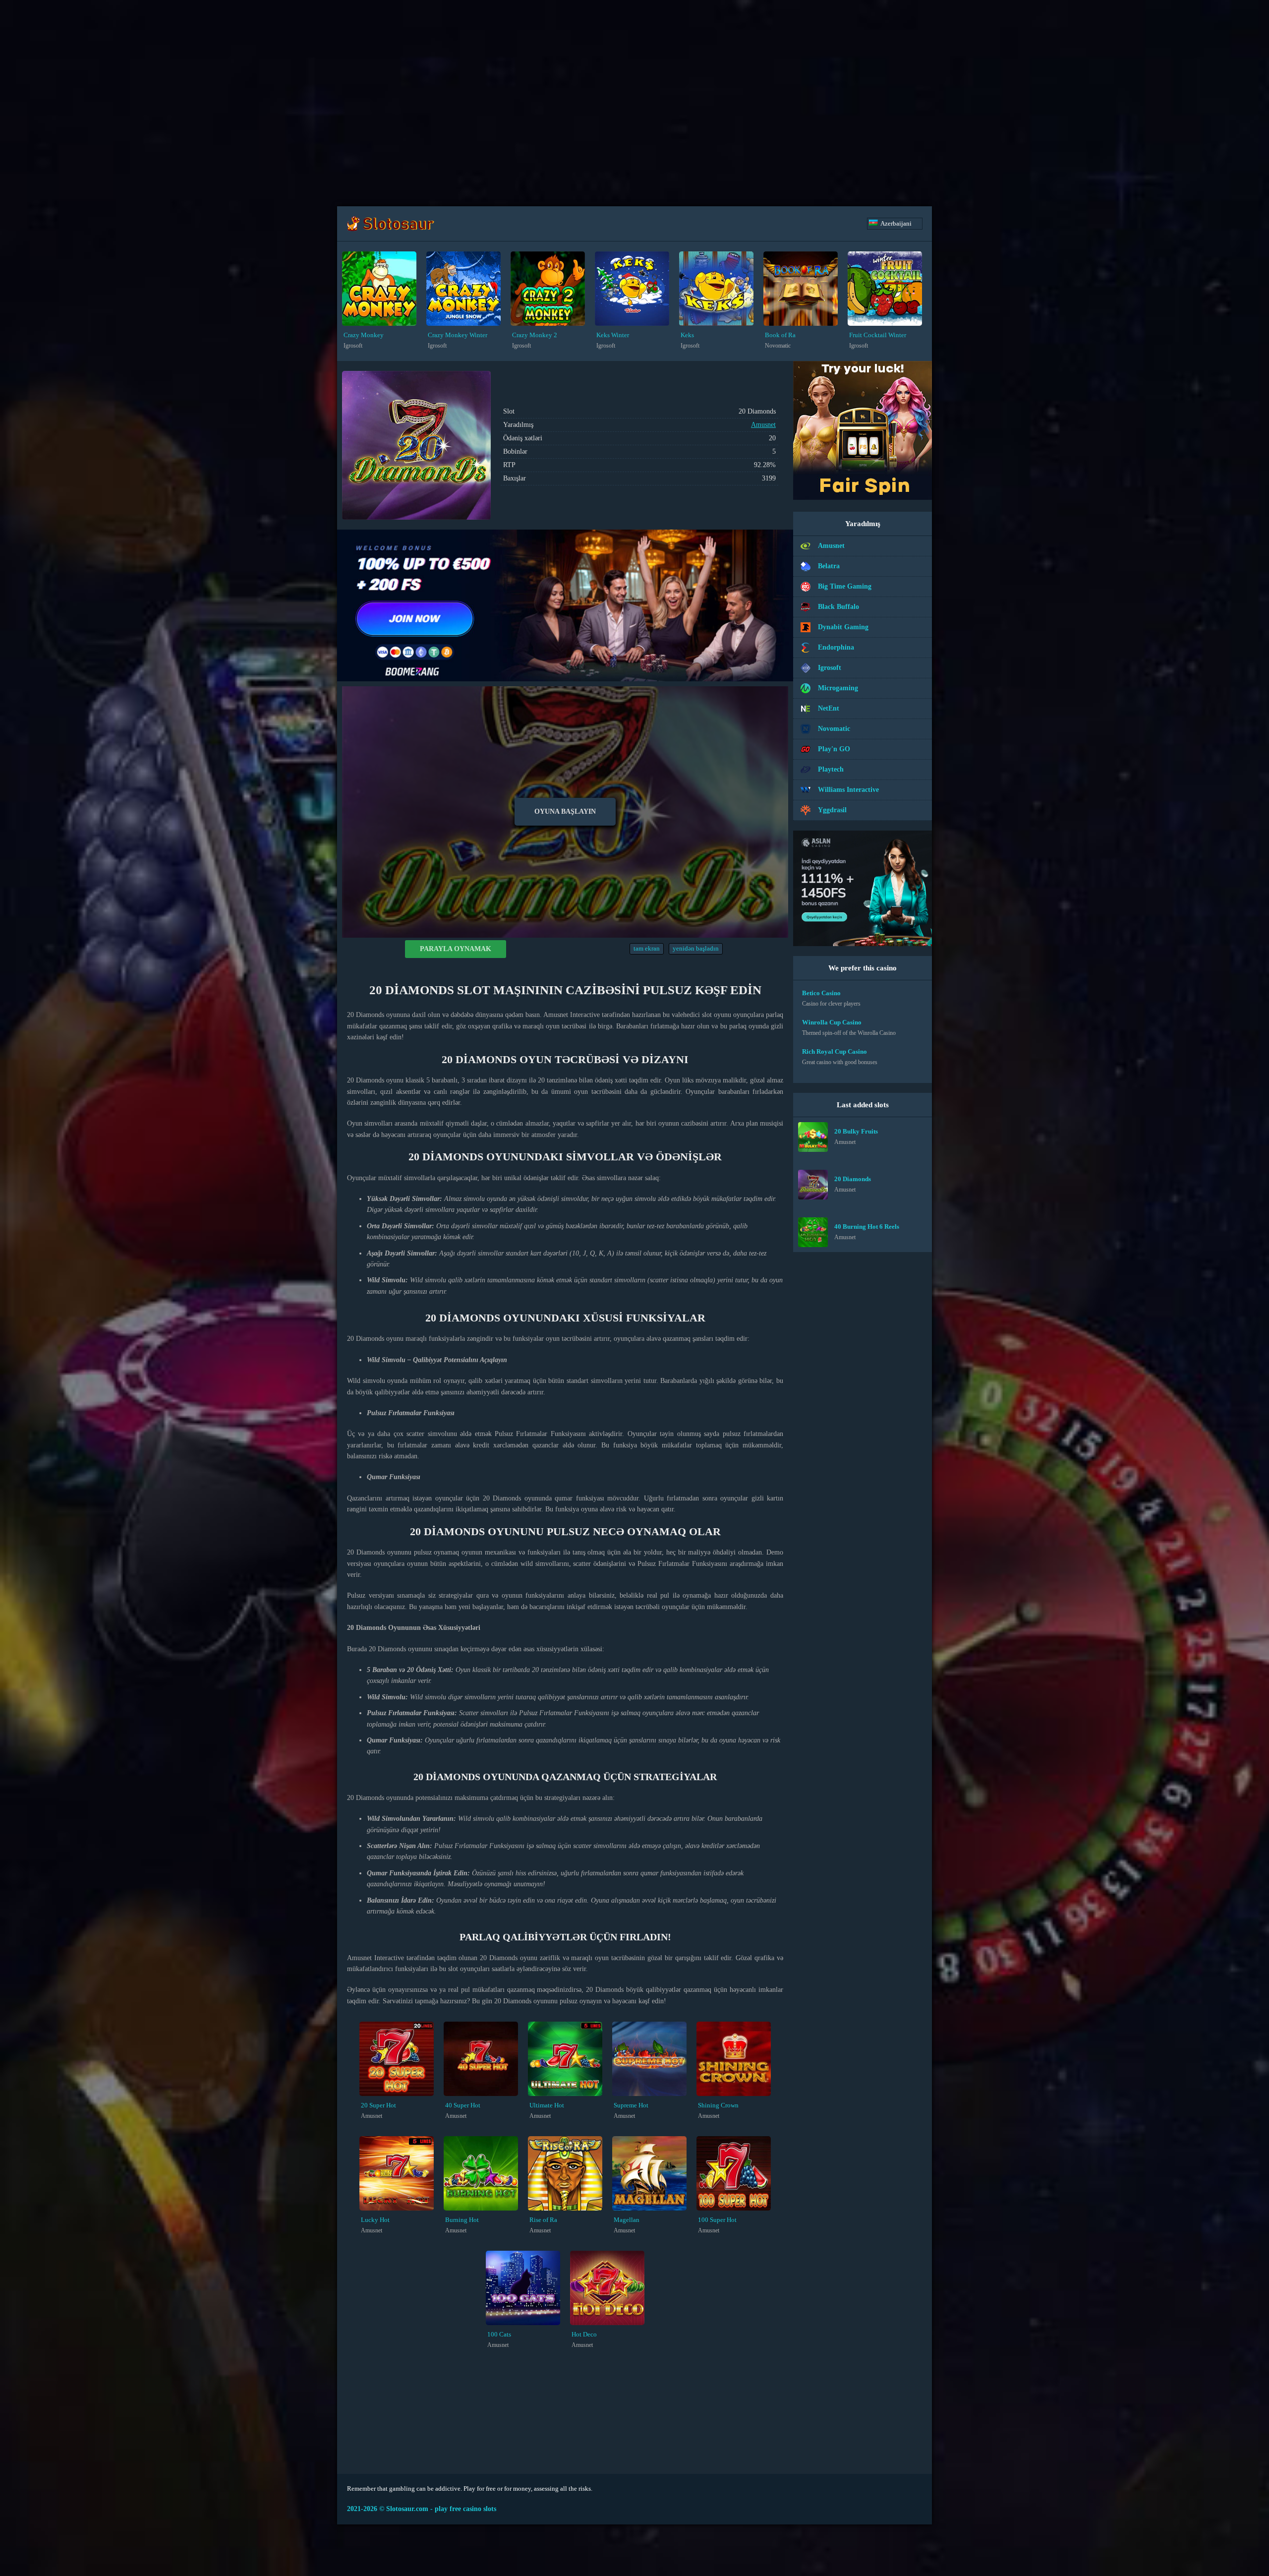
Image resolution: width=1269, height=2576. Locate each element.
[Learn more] (863, 498)
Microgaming (838, 688)
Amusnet (763, 425)
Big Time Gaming (845, 586)
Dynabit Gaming (843, 627)
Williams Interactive (848, 790)
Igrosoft (830, 668)
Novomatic (834, 729)
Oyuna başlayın (565, 811)
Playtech (831, 769)
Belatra (829, 566)
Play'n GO (834, 749)
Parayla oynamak (456, 949)
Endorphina (836, 647)
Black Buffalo (838, 607)
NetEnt (829, 708)
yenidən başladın (696, 949)
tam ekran (647, 949)
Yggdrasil (832, 810)
